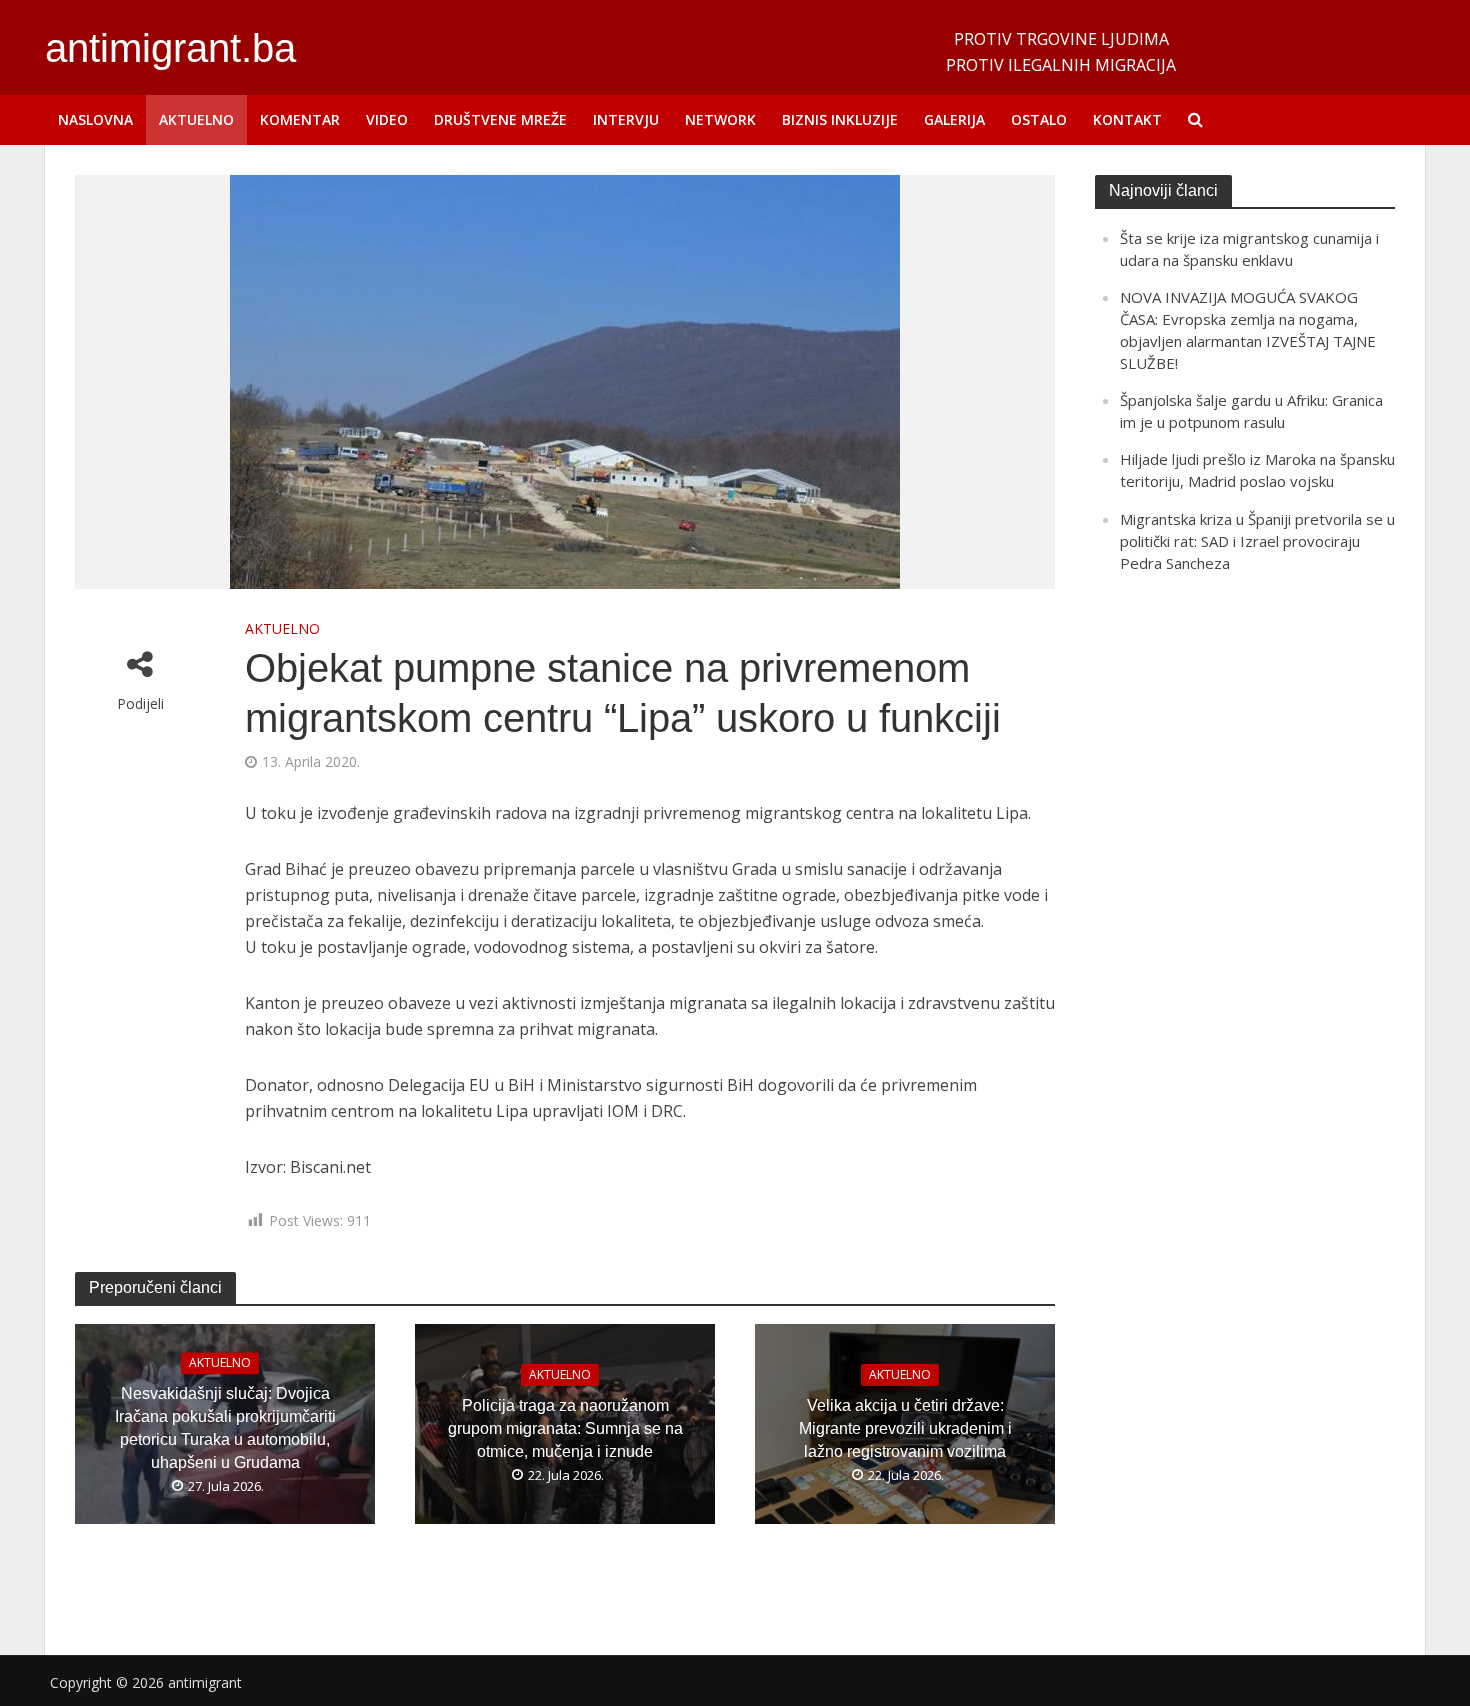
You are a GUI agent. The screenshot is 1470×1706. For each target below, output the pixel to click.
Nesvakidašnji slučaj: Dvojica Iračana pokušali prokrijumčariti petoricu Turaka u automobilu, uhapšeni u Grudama (225, 1428)
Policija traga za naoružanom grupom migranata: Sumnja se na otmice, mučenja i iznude (565, 1428)
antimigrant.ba (170, 48)
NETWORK (720, 119)
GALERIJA (954, 119)
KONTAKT (1127, 119)
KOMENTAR (300, 119)
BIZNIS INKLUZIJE (840, 119)
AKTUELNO (196, 119)
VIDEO (387, 119)
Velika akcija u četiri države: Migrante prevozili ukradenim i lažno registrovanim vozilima (905, 1428)
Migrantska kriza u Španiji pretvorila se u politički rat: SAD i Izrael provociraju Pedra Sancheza (1257, 541)
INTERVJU (626, 119)
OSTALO (1039, 119)
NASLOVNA (95, 119)
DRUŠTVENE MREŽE (500, 119)
